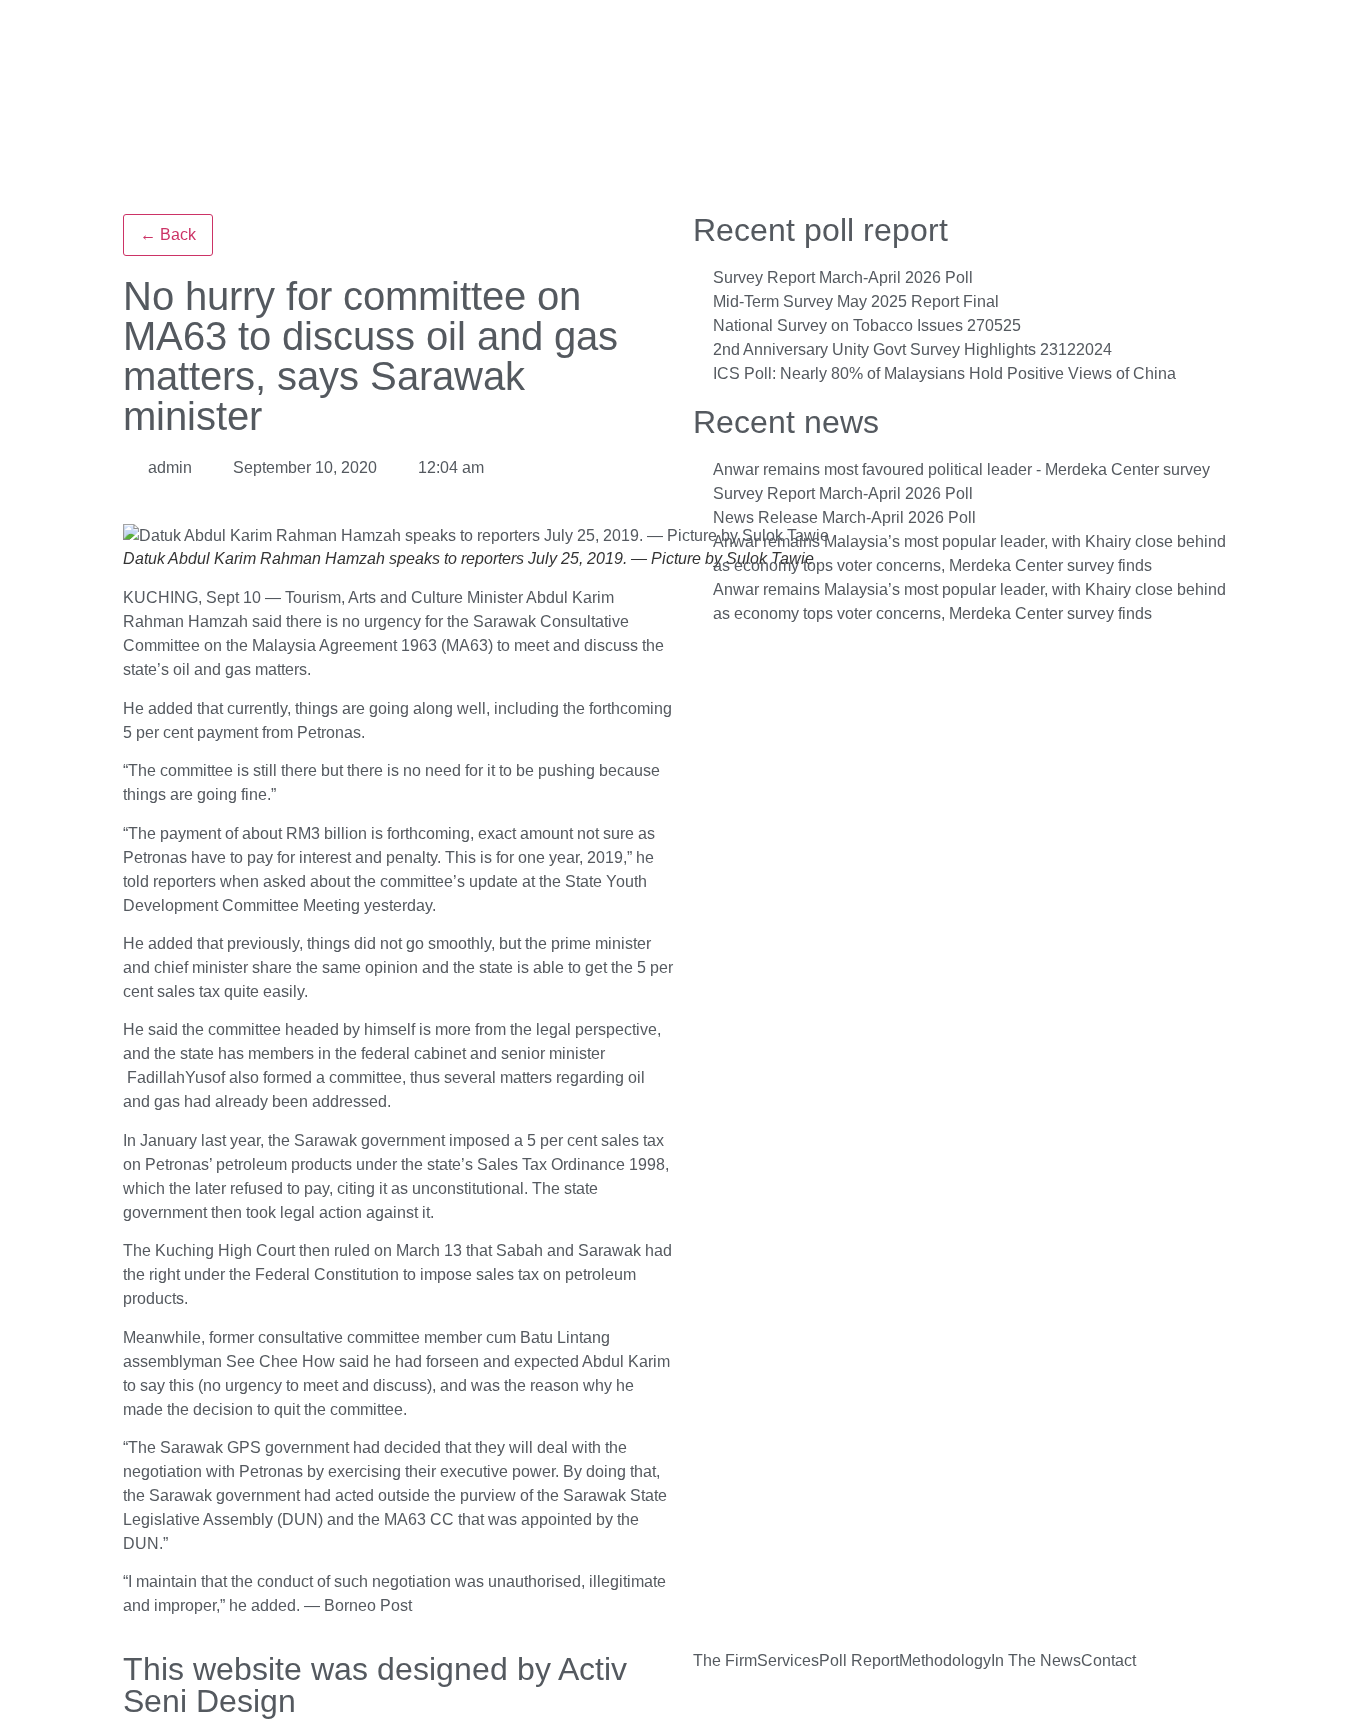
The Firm (725, 1661)
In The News (1036, 1661)
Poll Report (859, 1661)
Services (788, 1661)
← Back (168, 234)
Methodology (945, 1661)
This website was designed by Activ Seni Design (375, 1685)
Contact (1108, 1661)
